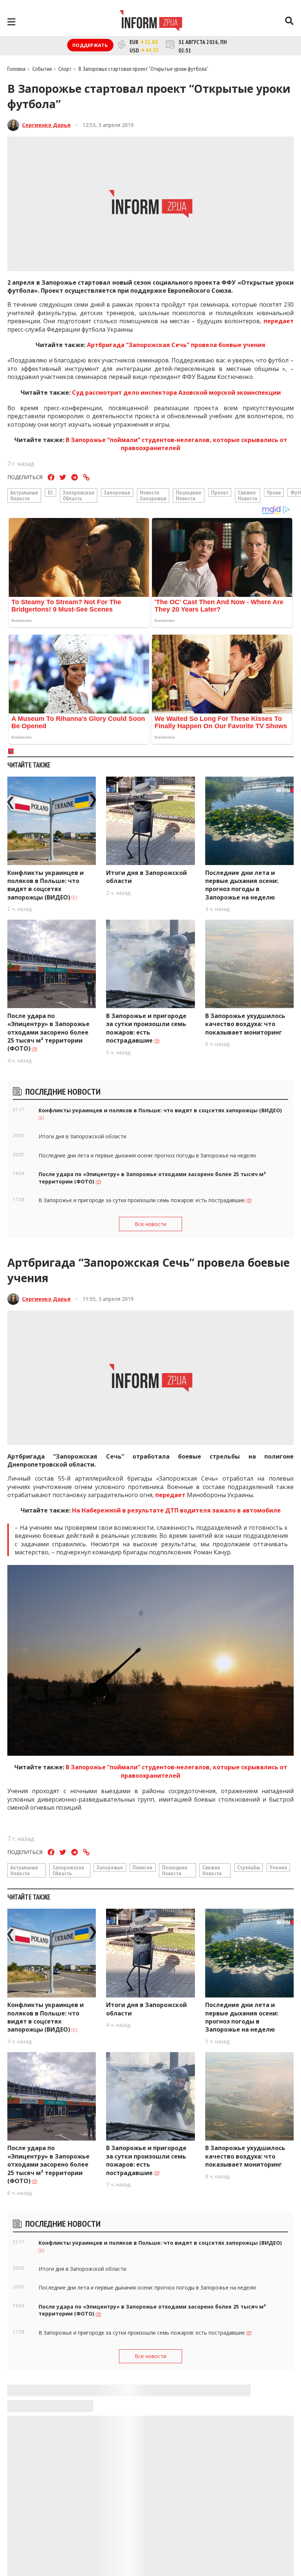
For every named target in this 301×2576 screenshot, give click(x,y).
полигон (142, 1867)
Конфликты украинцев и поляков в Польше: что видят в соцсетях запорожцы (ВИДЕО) (46, 885)
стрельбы (249, 1867)
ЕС (50, 492)
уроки (274, 492)
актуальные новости (24, 495)
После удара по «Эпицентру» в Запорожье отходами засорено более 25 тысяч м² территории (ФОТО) (48, 1032)
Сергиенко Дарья (46, 125)
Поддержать (90, 45)
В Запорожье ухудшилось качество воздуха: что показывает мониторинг (245, 1024)
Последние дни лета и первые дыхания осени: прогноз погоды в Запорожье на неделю (242, 885)
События (42, 69)
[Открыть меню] (11, 22)
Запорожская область (79, 495)
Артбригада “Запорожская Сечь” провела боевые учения (176, 345)
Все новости (150, 1224)
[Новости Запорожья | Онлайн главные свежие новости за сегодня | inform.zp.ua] (151, 22)
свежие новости (248, 495)
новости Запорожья (153, 495)
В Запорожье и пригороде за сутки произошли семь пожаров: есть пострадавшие (146, 1028)
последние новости (189, 495)
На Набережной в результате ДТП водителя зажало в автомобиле (176, 1510)
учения (278, 1867)
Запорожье (117, 492)
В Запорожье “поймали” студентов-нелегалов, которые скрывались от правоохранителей (176, 444)
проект (220, 492)
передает (279, 321)
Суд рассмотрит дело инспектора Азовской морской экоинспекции (176, 393)
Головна (16, 69)
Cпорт (65, 69)
